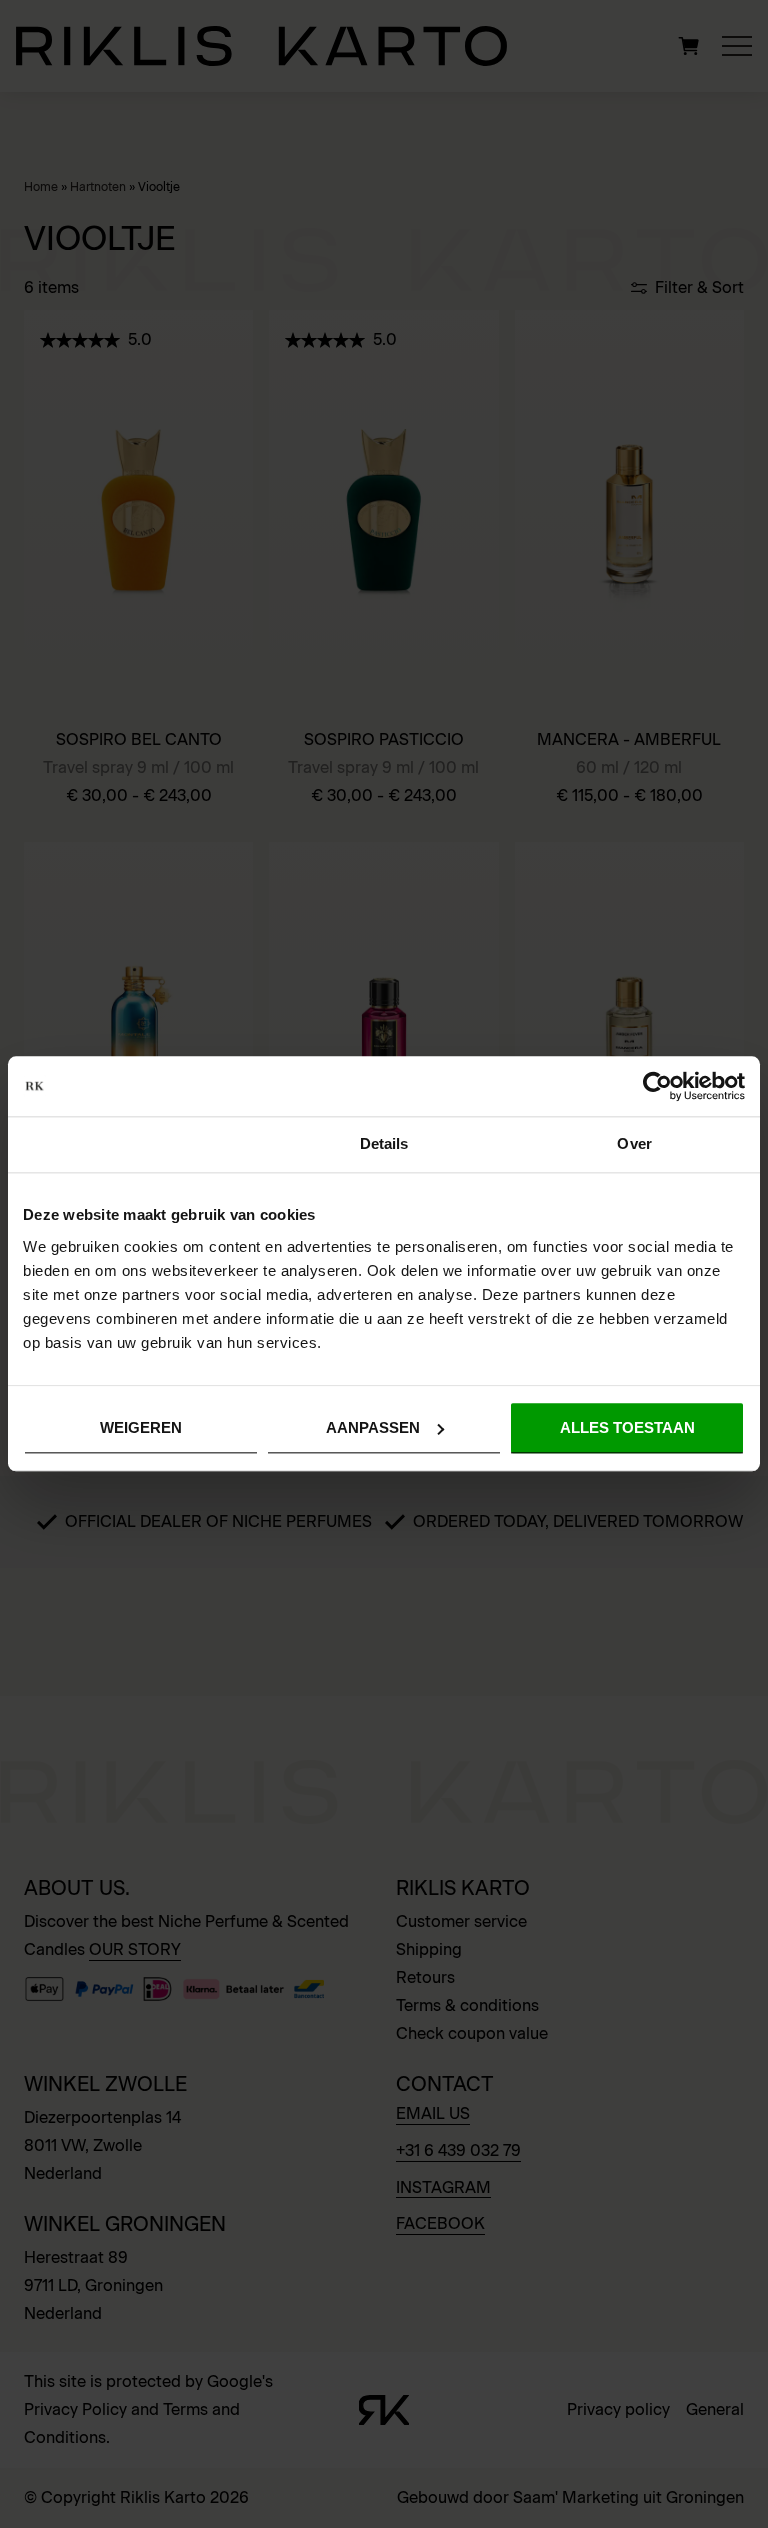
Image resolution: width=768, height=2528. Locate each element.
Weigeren (141, 1427)
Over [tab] (634, 1143)
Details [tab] (384, 1143)
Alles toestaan (627, 1427)
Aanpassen (373, 1427)
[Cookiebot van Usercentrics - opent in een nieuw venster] (657, 1086)
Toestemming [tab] (133, 1143)
